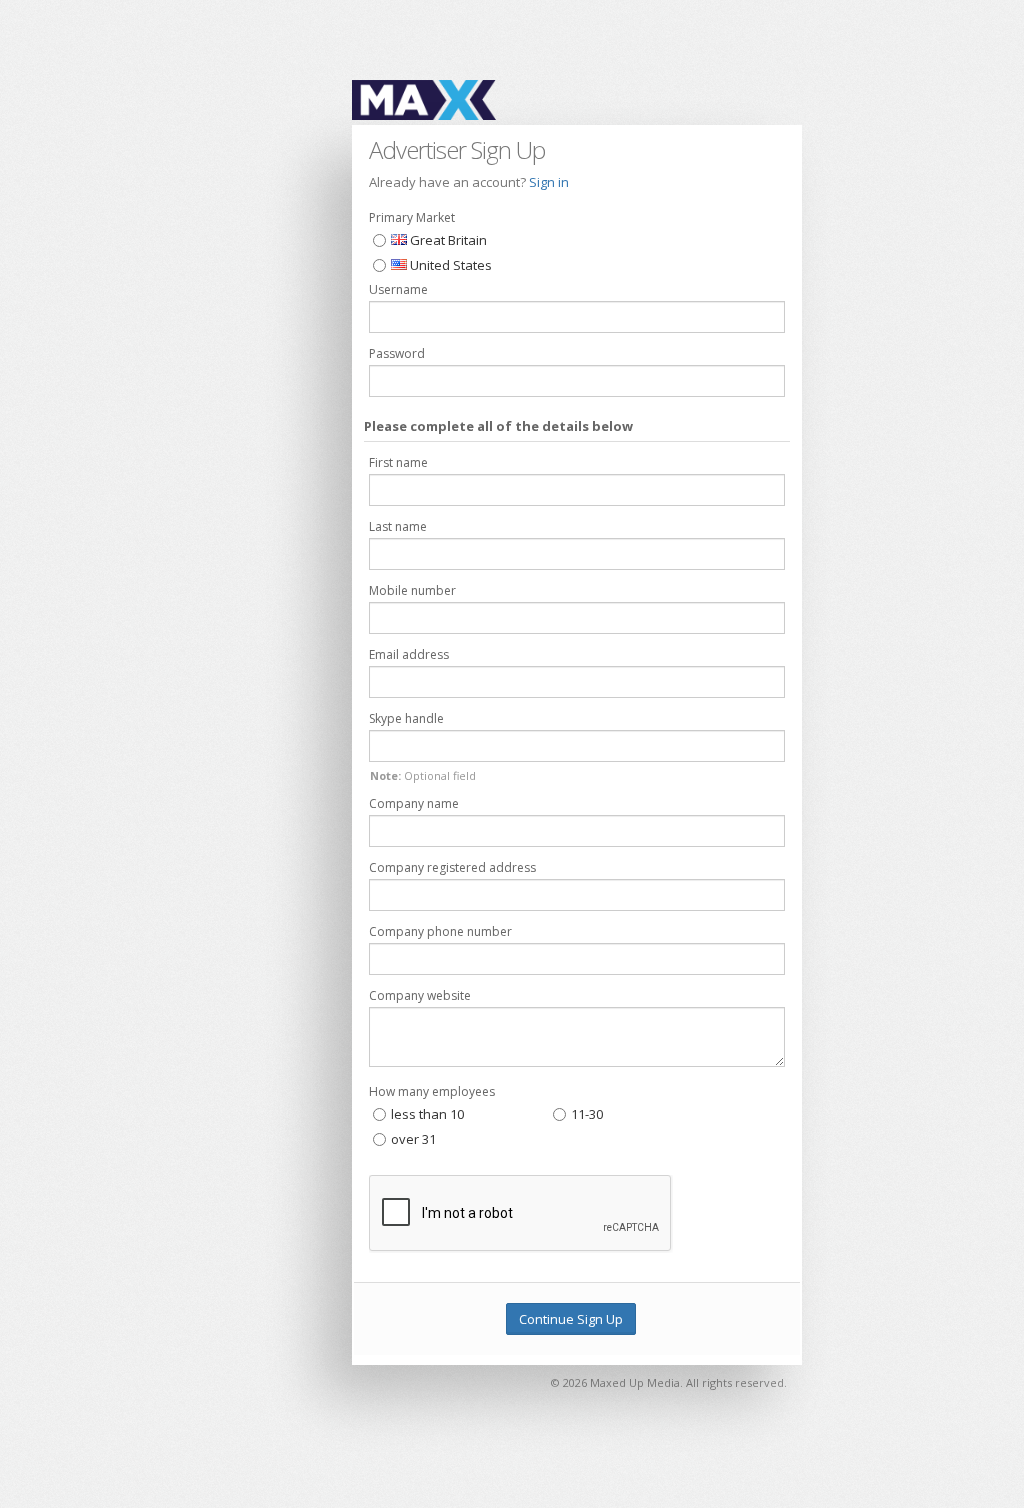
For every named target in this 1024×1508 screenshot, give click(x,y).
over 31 (413, 1139)
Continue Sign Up (571, 1319)
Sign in (549, 182)
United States (449, 265)
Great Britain (447, 240)
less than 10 (427, 1114)
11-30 (587, 1114)
